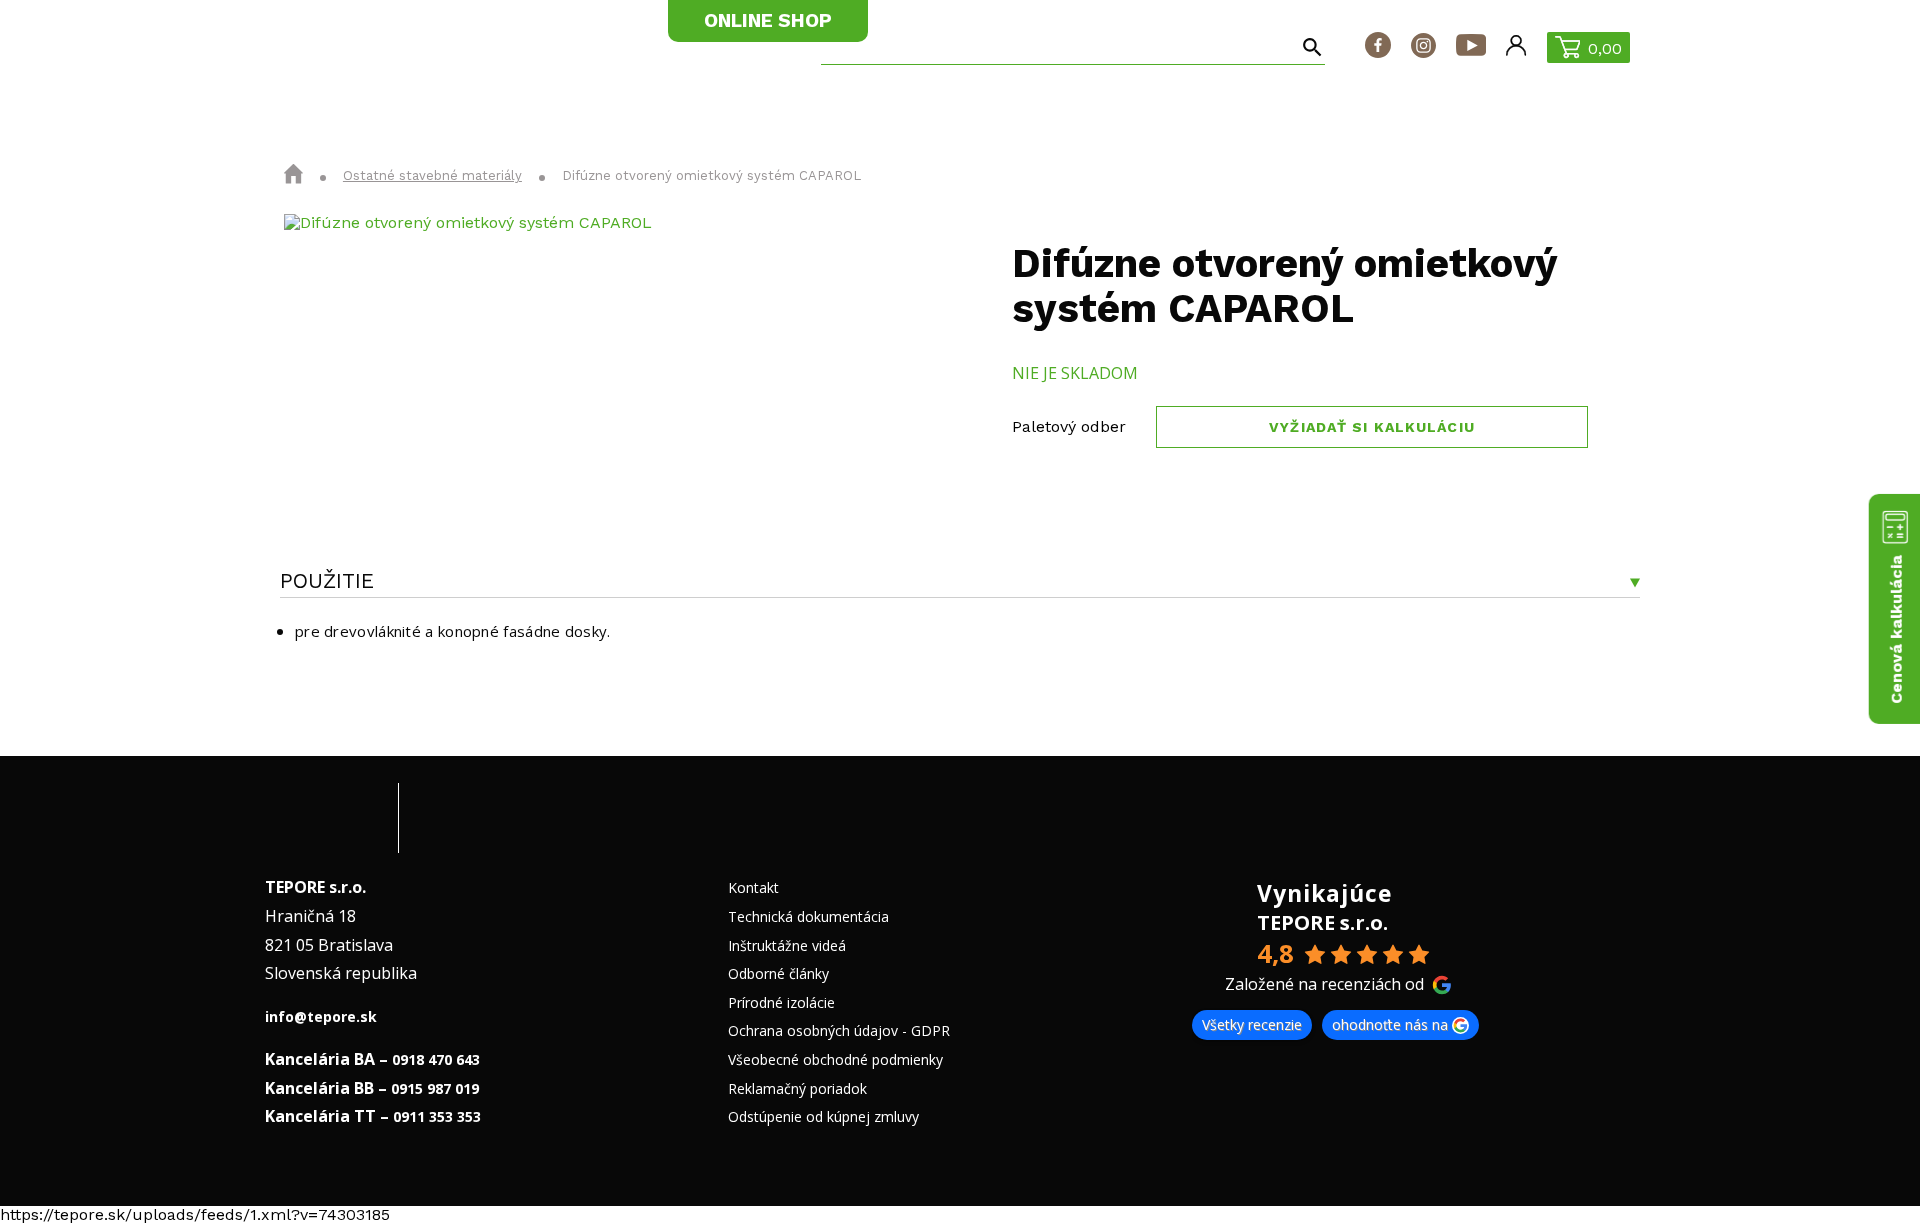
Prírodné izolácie (781, 1002)
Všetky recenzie (1252, 1024)
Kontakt (753, 887)
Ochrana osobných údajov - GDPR (839, 1030)
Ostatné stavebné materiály (432, 175)
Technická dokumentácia (808, 916)
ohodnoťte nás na (1390, 1024)
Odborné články (778, 973)
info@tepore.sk (321, 1016)
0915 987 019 (435, 1088)
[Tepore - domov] (343, 46)
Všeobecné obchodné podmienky (835, 1059)
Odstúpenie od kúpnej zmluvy (823, 1116)
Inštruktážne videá (787, 945)
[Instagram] (1423, 47)
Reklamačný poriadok (797, 1088)
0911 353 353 (437, 1116)
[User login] (1516, 47)
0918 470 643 (436, 1059)
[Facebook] (1378, 47)
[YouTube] (1471, 47)
